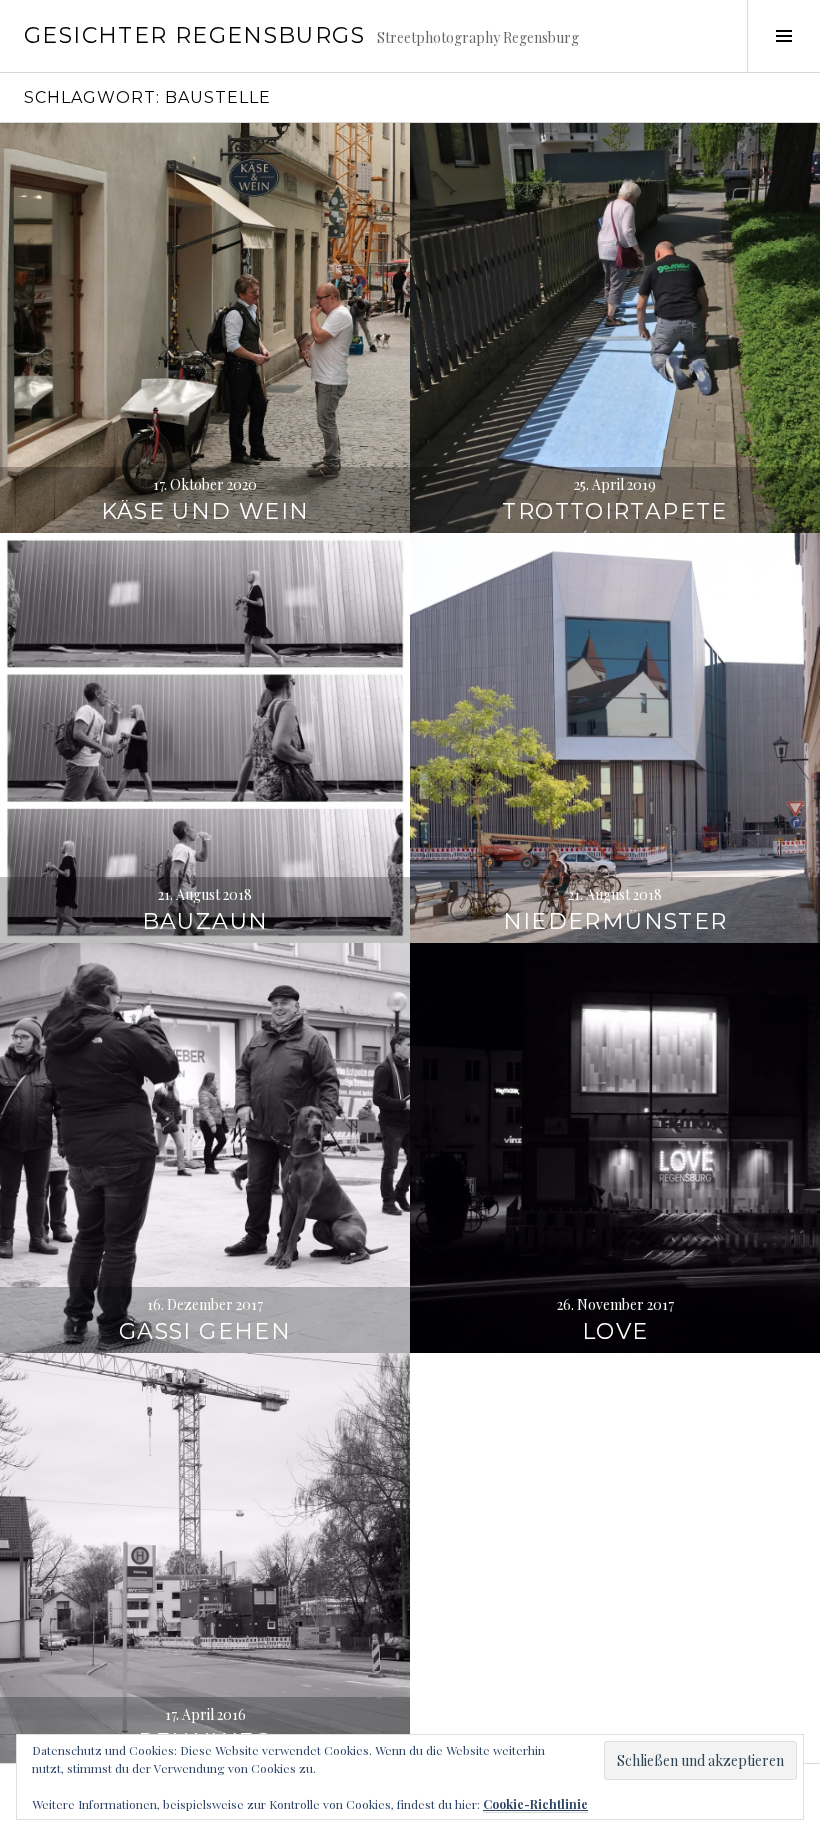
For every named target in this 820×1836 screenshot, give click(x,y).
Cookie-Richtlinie (535, 1804)
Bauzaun (205, 921)
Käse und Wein (205, 511)
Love (615, 1331)
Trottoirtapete (614, 511)
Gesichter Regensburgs (194, 35)
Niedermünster (615, 921)
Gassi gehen (205, 1331)
